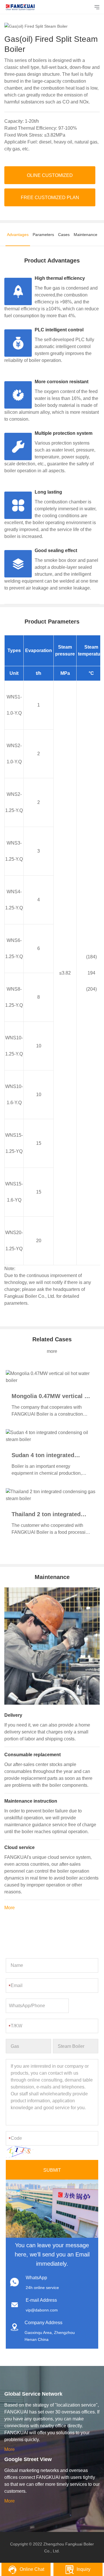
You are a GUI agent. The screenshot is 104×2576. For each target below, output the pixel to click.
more (52, 1351)
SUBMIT (52, 2170)
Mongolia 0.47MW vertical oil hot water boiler (51, 1396)
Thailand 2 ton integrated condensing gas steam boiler (51, 1514)
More (10, 1908)
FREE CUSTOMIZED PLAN (50, 198)
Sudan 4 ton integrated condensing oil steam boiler (50, 1455)
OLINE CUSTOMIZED (50, 175)
